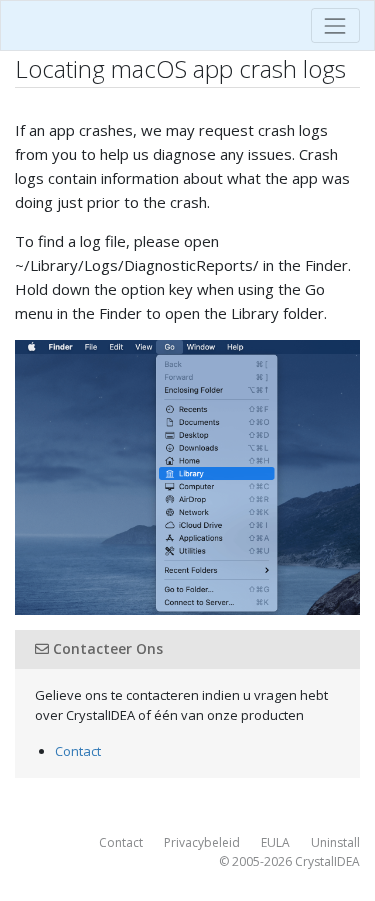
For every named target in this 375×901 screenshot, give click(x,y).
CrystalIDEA (327, 861)
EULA (275, 842)
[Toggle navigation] (335, 25)
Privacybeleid (202, 842)
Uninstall (335, 842)
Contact (78, 751)
